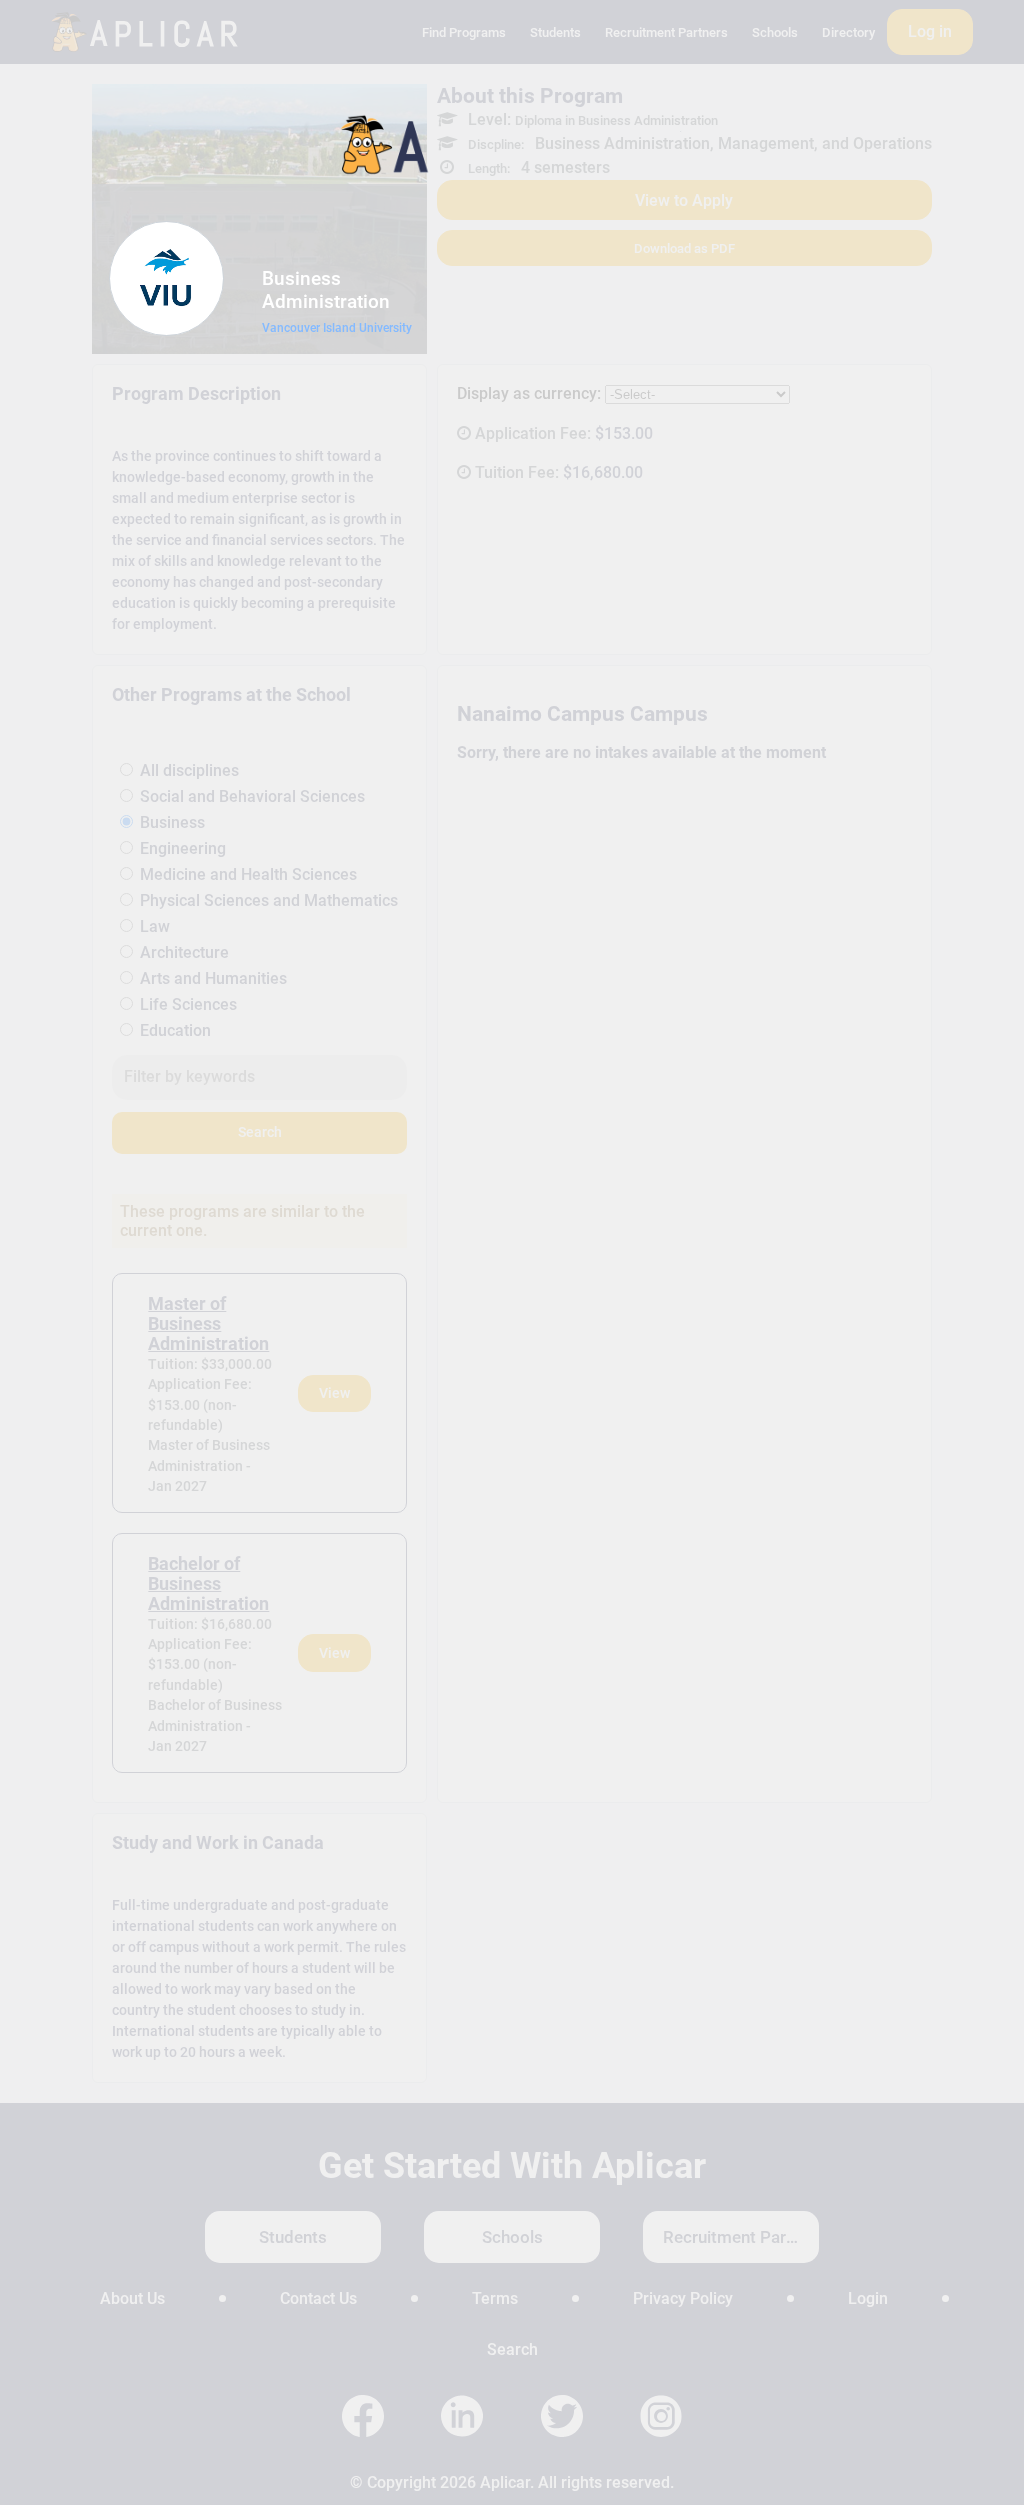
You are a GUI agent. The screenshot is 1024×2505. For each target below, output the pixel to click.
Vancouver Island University (337, 328)
